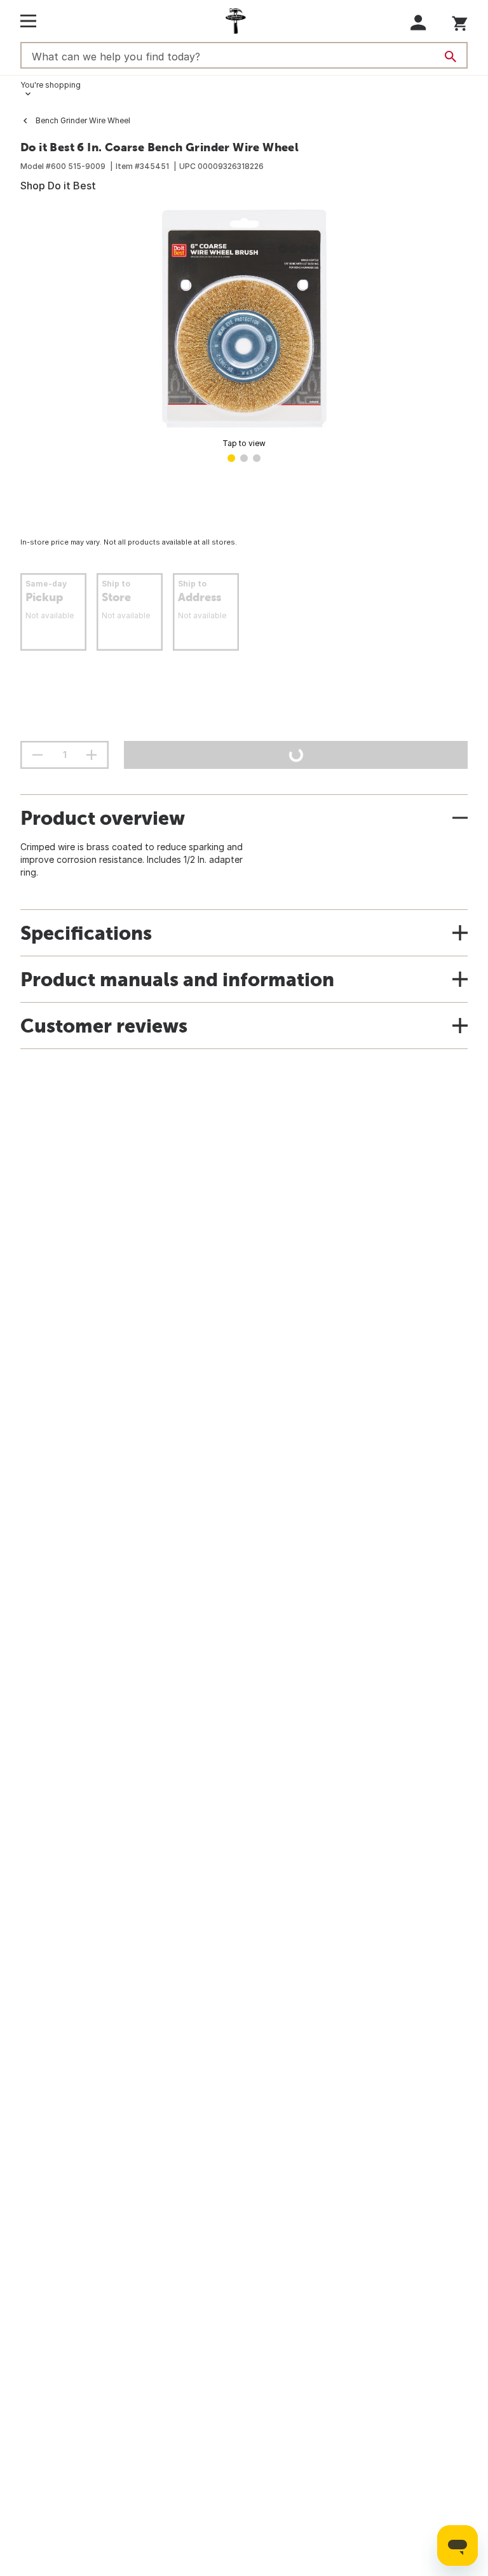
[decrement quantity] (37, 755)
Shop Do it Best (58, 186)
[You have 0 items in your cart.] (460, 21)
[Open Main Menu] (28, 21)
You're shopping (51, 85)
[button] (418, 23)
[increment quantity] (91, 755)
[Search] (451, 57)
